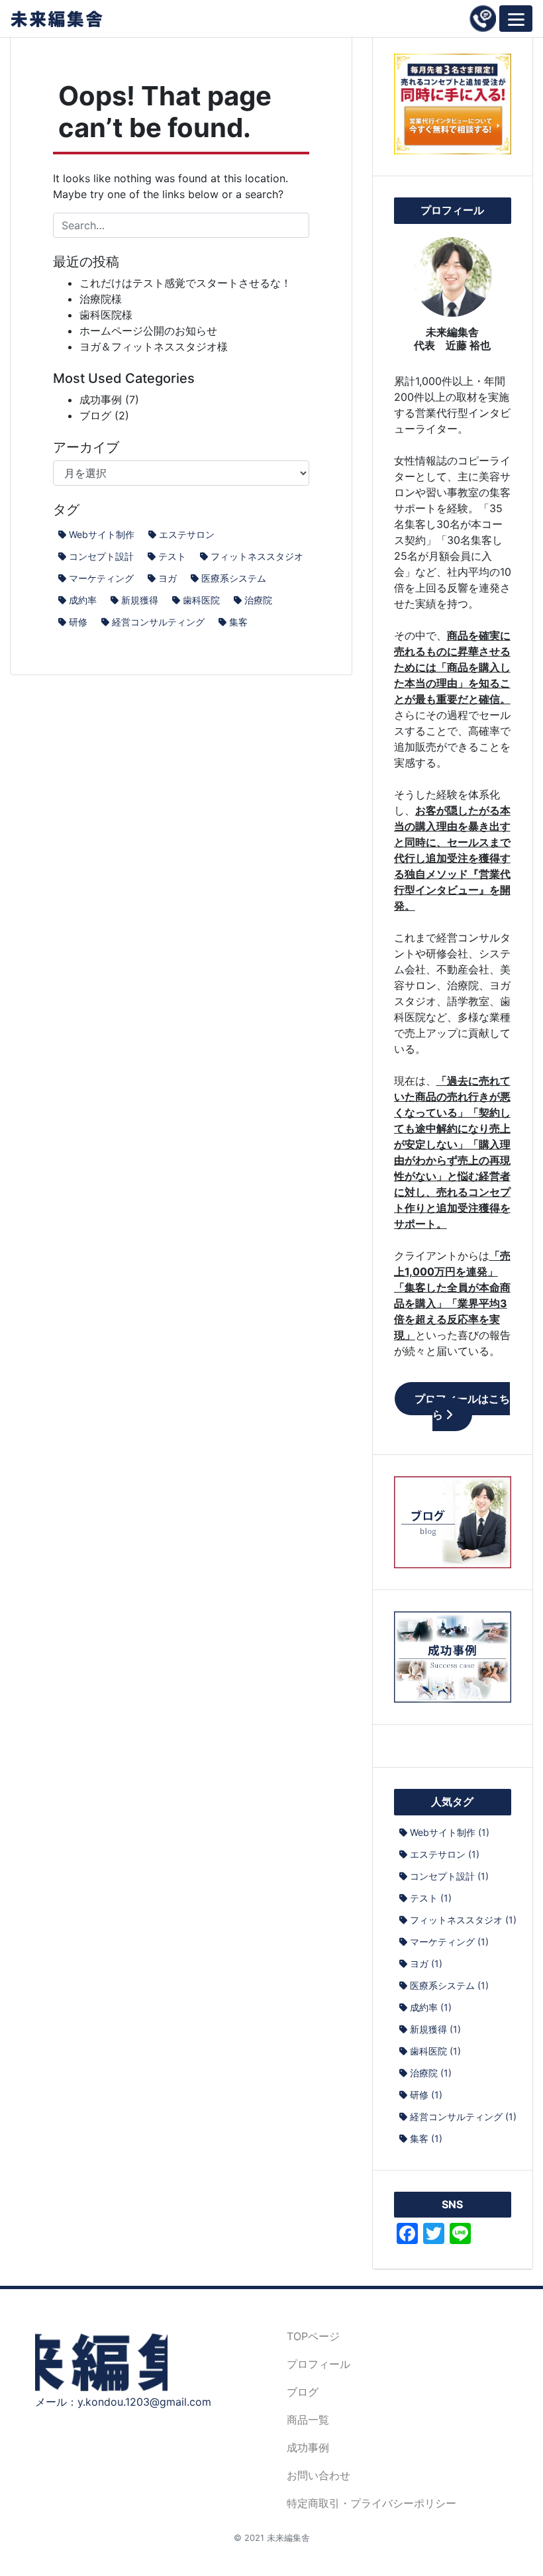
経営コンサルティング (158, 622)
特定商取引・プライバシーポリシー (371, 2503)
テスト (172, 556)
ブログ (95, 415)
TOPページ (313, 2336)
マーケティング (101, 578)
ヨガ (168, 578)
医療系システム (234, 578)
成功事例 (101, 400)
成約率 (83, 600)
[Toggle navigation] (516, 19)
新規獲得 (140, 600)
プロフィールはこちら (462, 1407)
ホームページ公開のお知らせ (148, 331)
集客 (238, 622)
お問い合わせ (319, 2475)
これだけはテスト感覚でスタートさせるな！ (185, 283)
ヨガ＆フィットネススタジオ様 (154, 347)
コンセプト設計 (101, 556)
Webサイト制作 (102, 534)
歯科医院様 (106, 315)
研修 (78, 622)
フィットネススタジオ (257, 556)
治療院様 (101, 299)
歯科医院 (201, 600)
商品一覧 (308, 2420)
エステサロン (187, 534)
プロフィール (319, 2364)
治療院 (258, 600)
